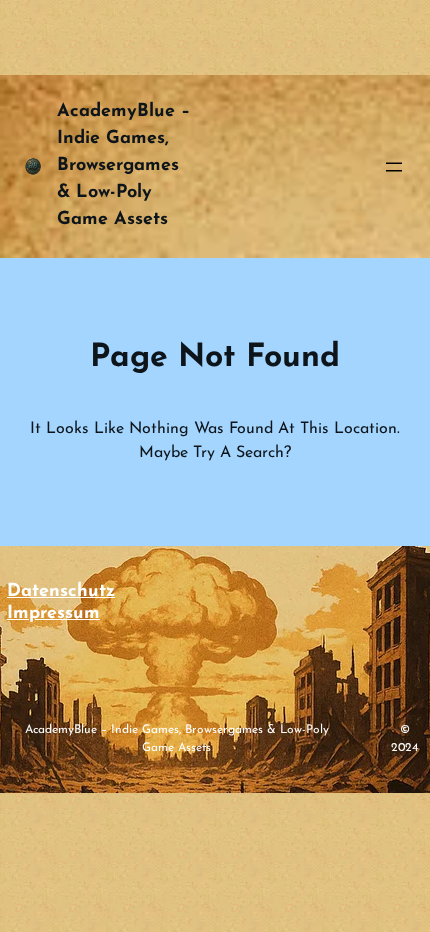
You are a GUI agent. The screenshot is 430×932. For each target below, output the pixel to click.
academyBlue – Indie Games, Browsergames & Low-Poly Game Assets (123, 166)
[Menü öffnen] (394, 167)
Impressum (53, 614)
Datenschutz (61, 592)
